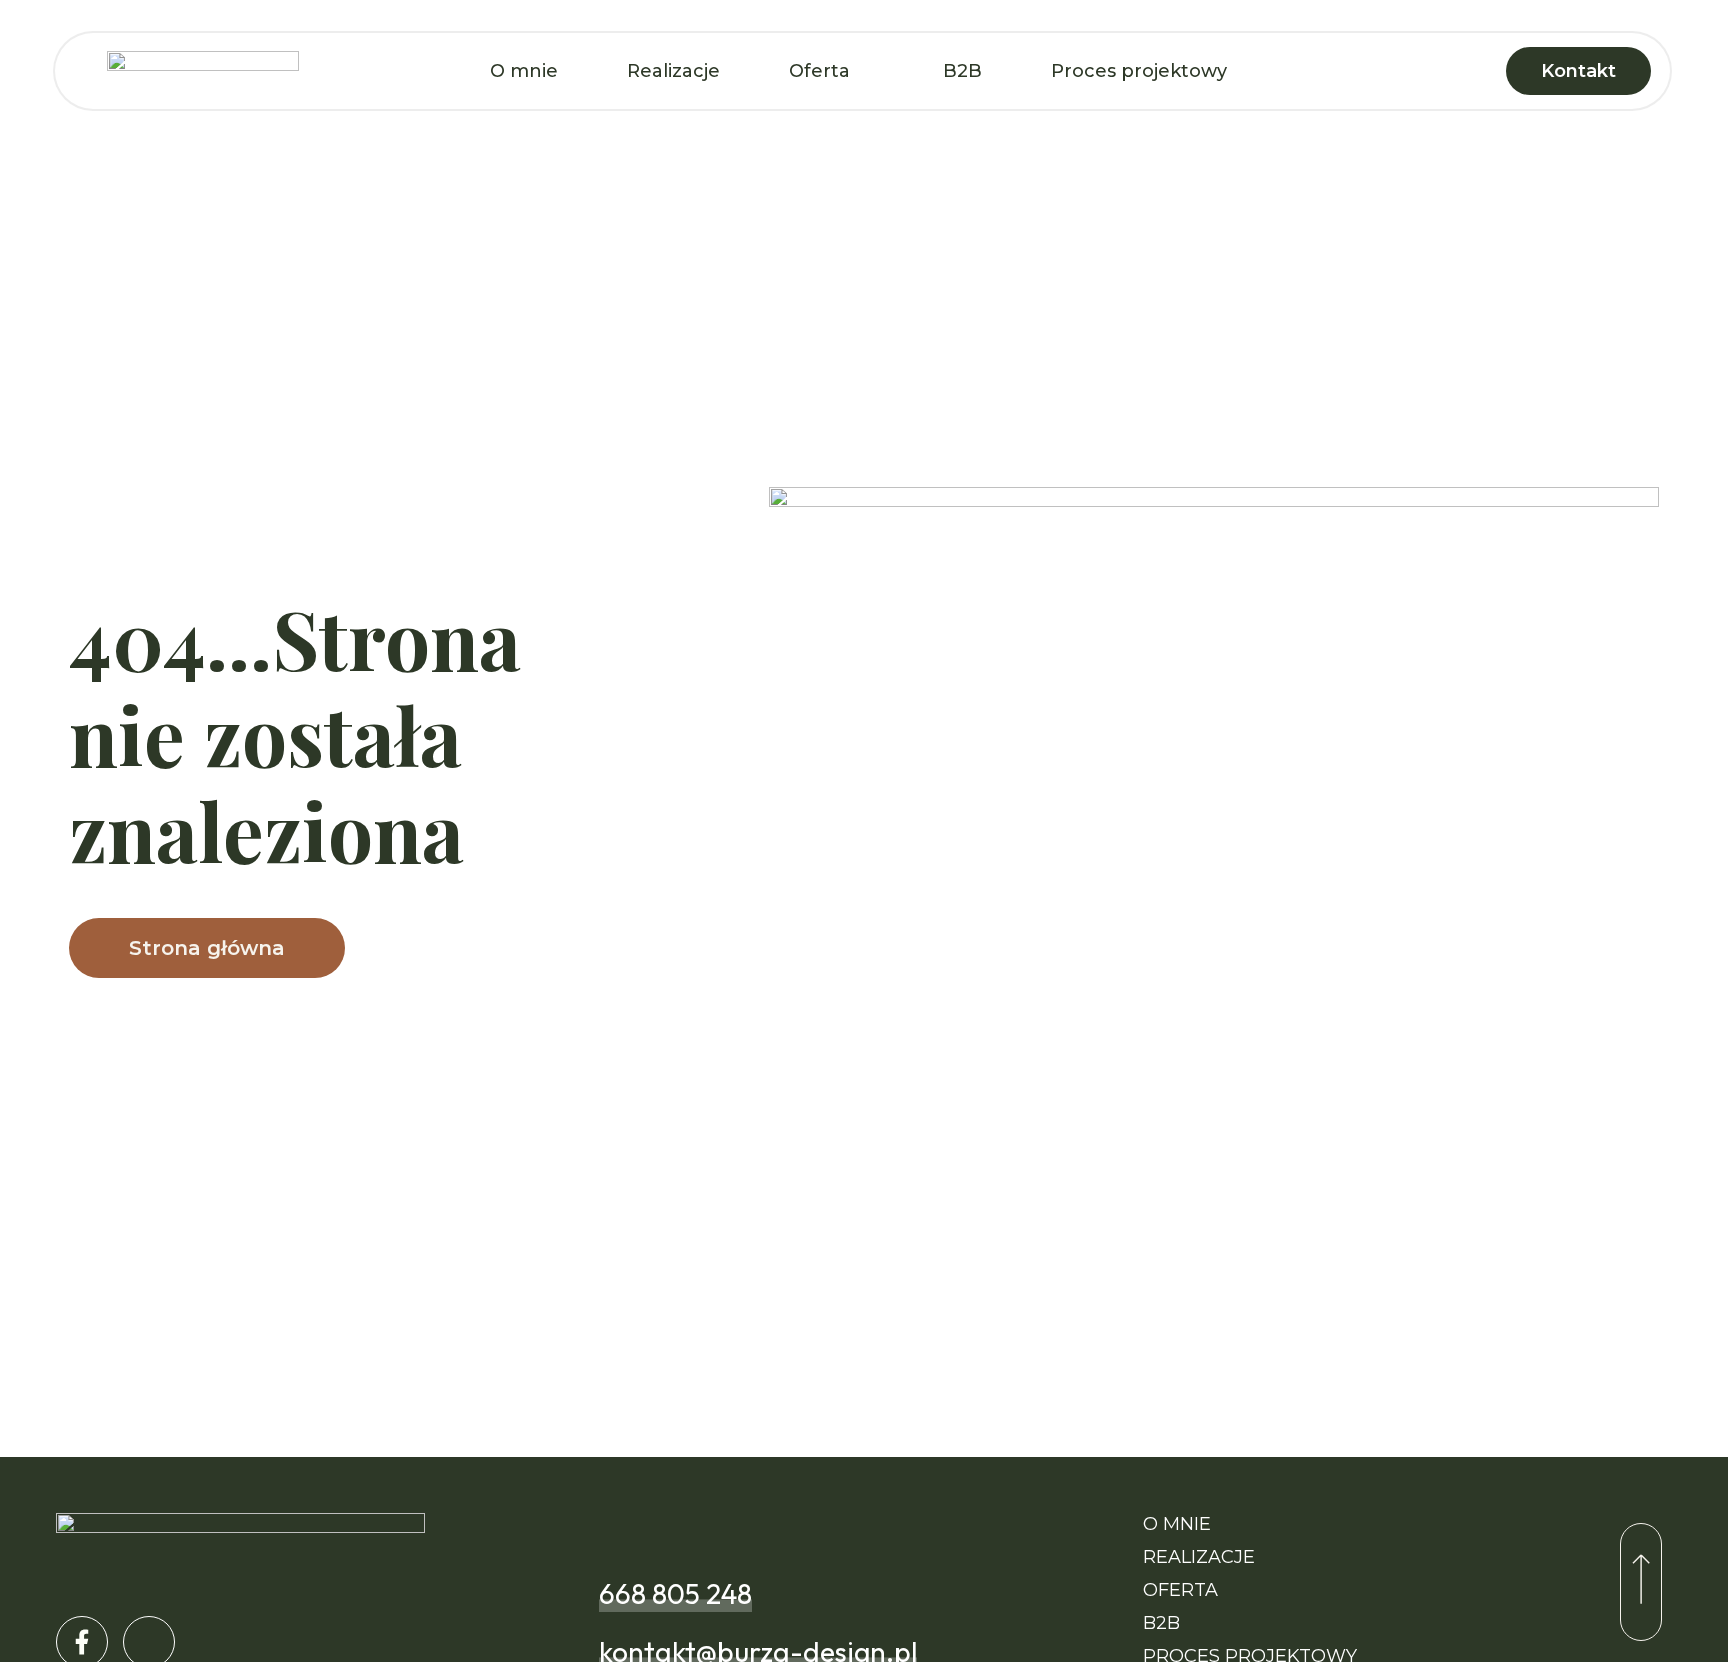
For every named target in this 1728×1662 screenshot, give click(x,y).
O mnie (524, 71)
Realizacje (673, 71)
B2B (962, 71)
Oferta (819, 71)
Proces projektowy (1139, 71)
